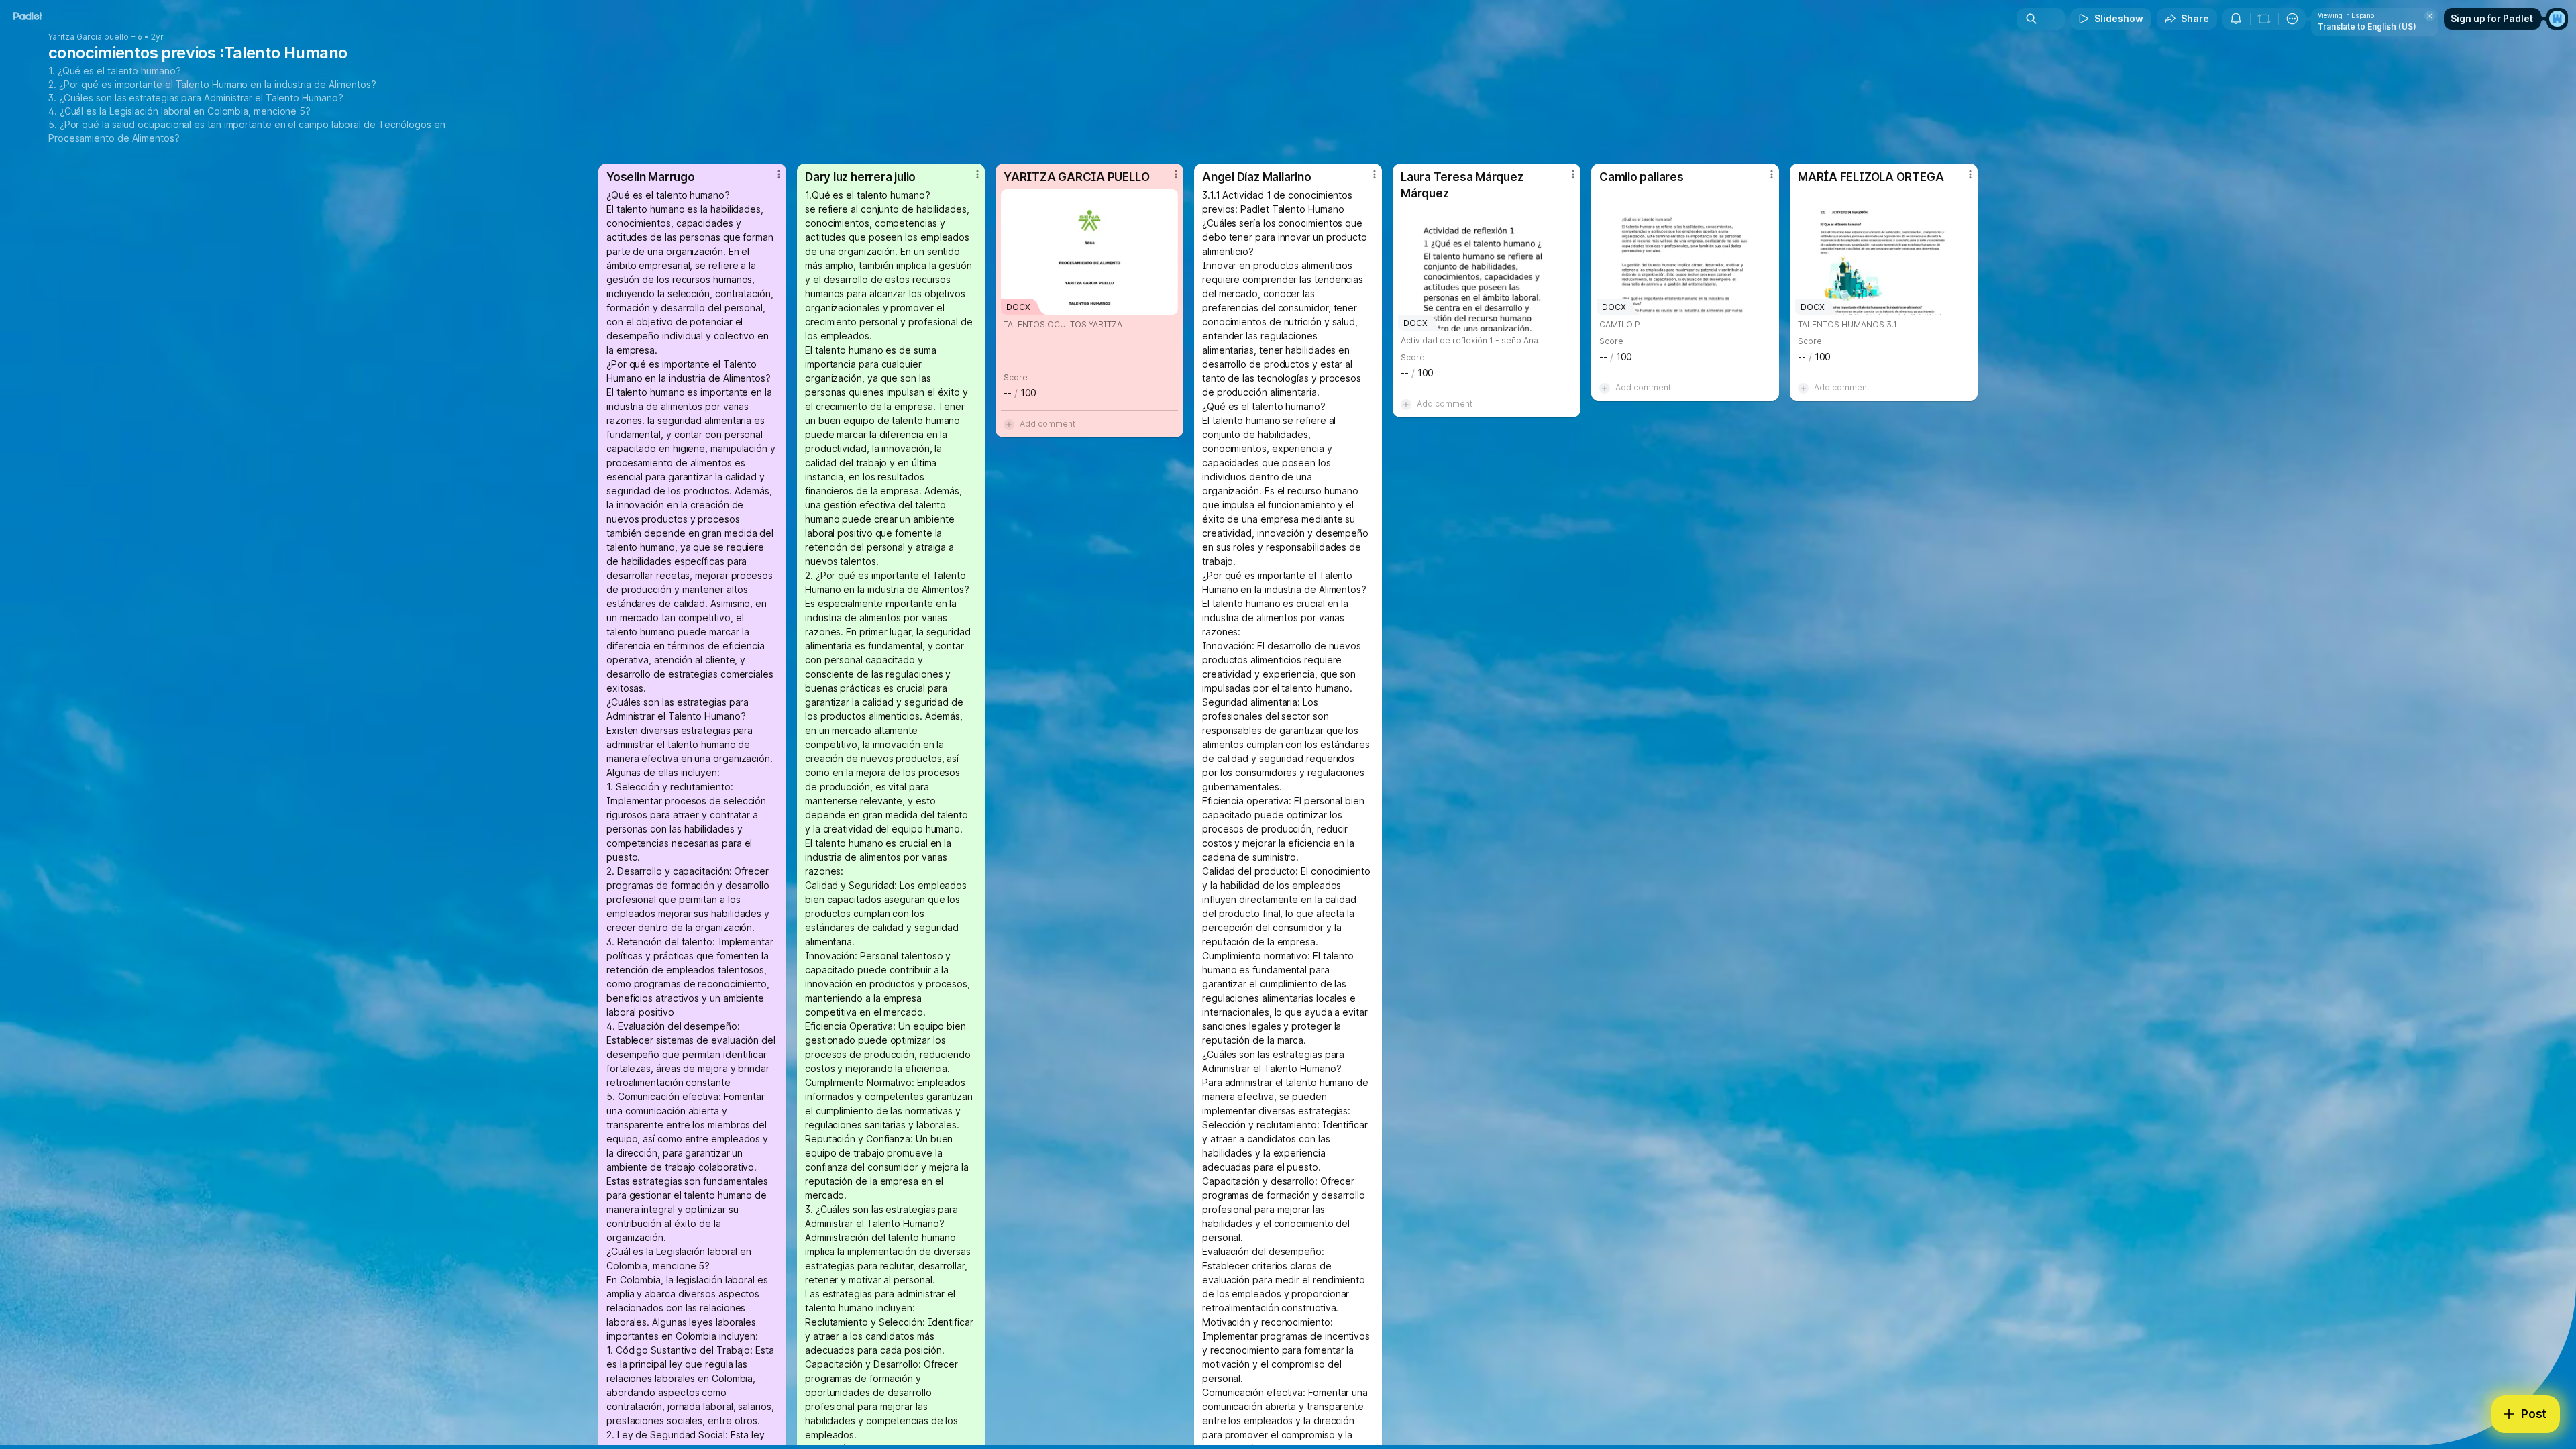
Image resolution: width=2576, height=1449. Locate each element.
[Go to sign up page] (2557, 19)
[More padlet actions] (2292, 19)
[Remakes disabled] (2264, 19)
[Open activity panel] (2236, 19)
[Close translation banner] (2430, 16)
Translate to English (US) (2367, 26)
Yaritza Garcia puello (89, 37)
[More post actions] (779, 174)
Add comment (1048, 424)
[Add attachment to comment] (1009, 424)
